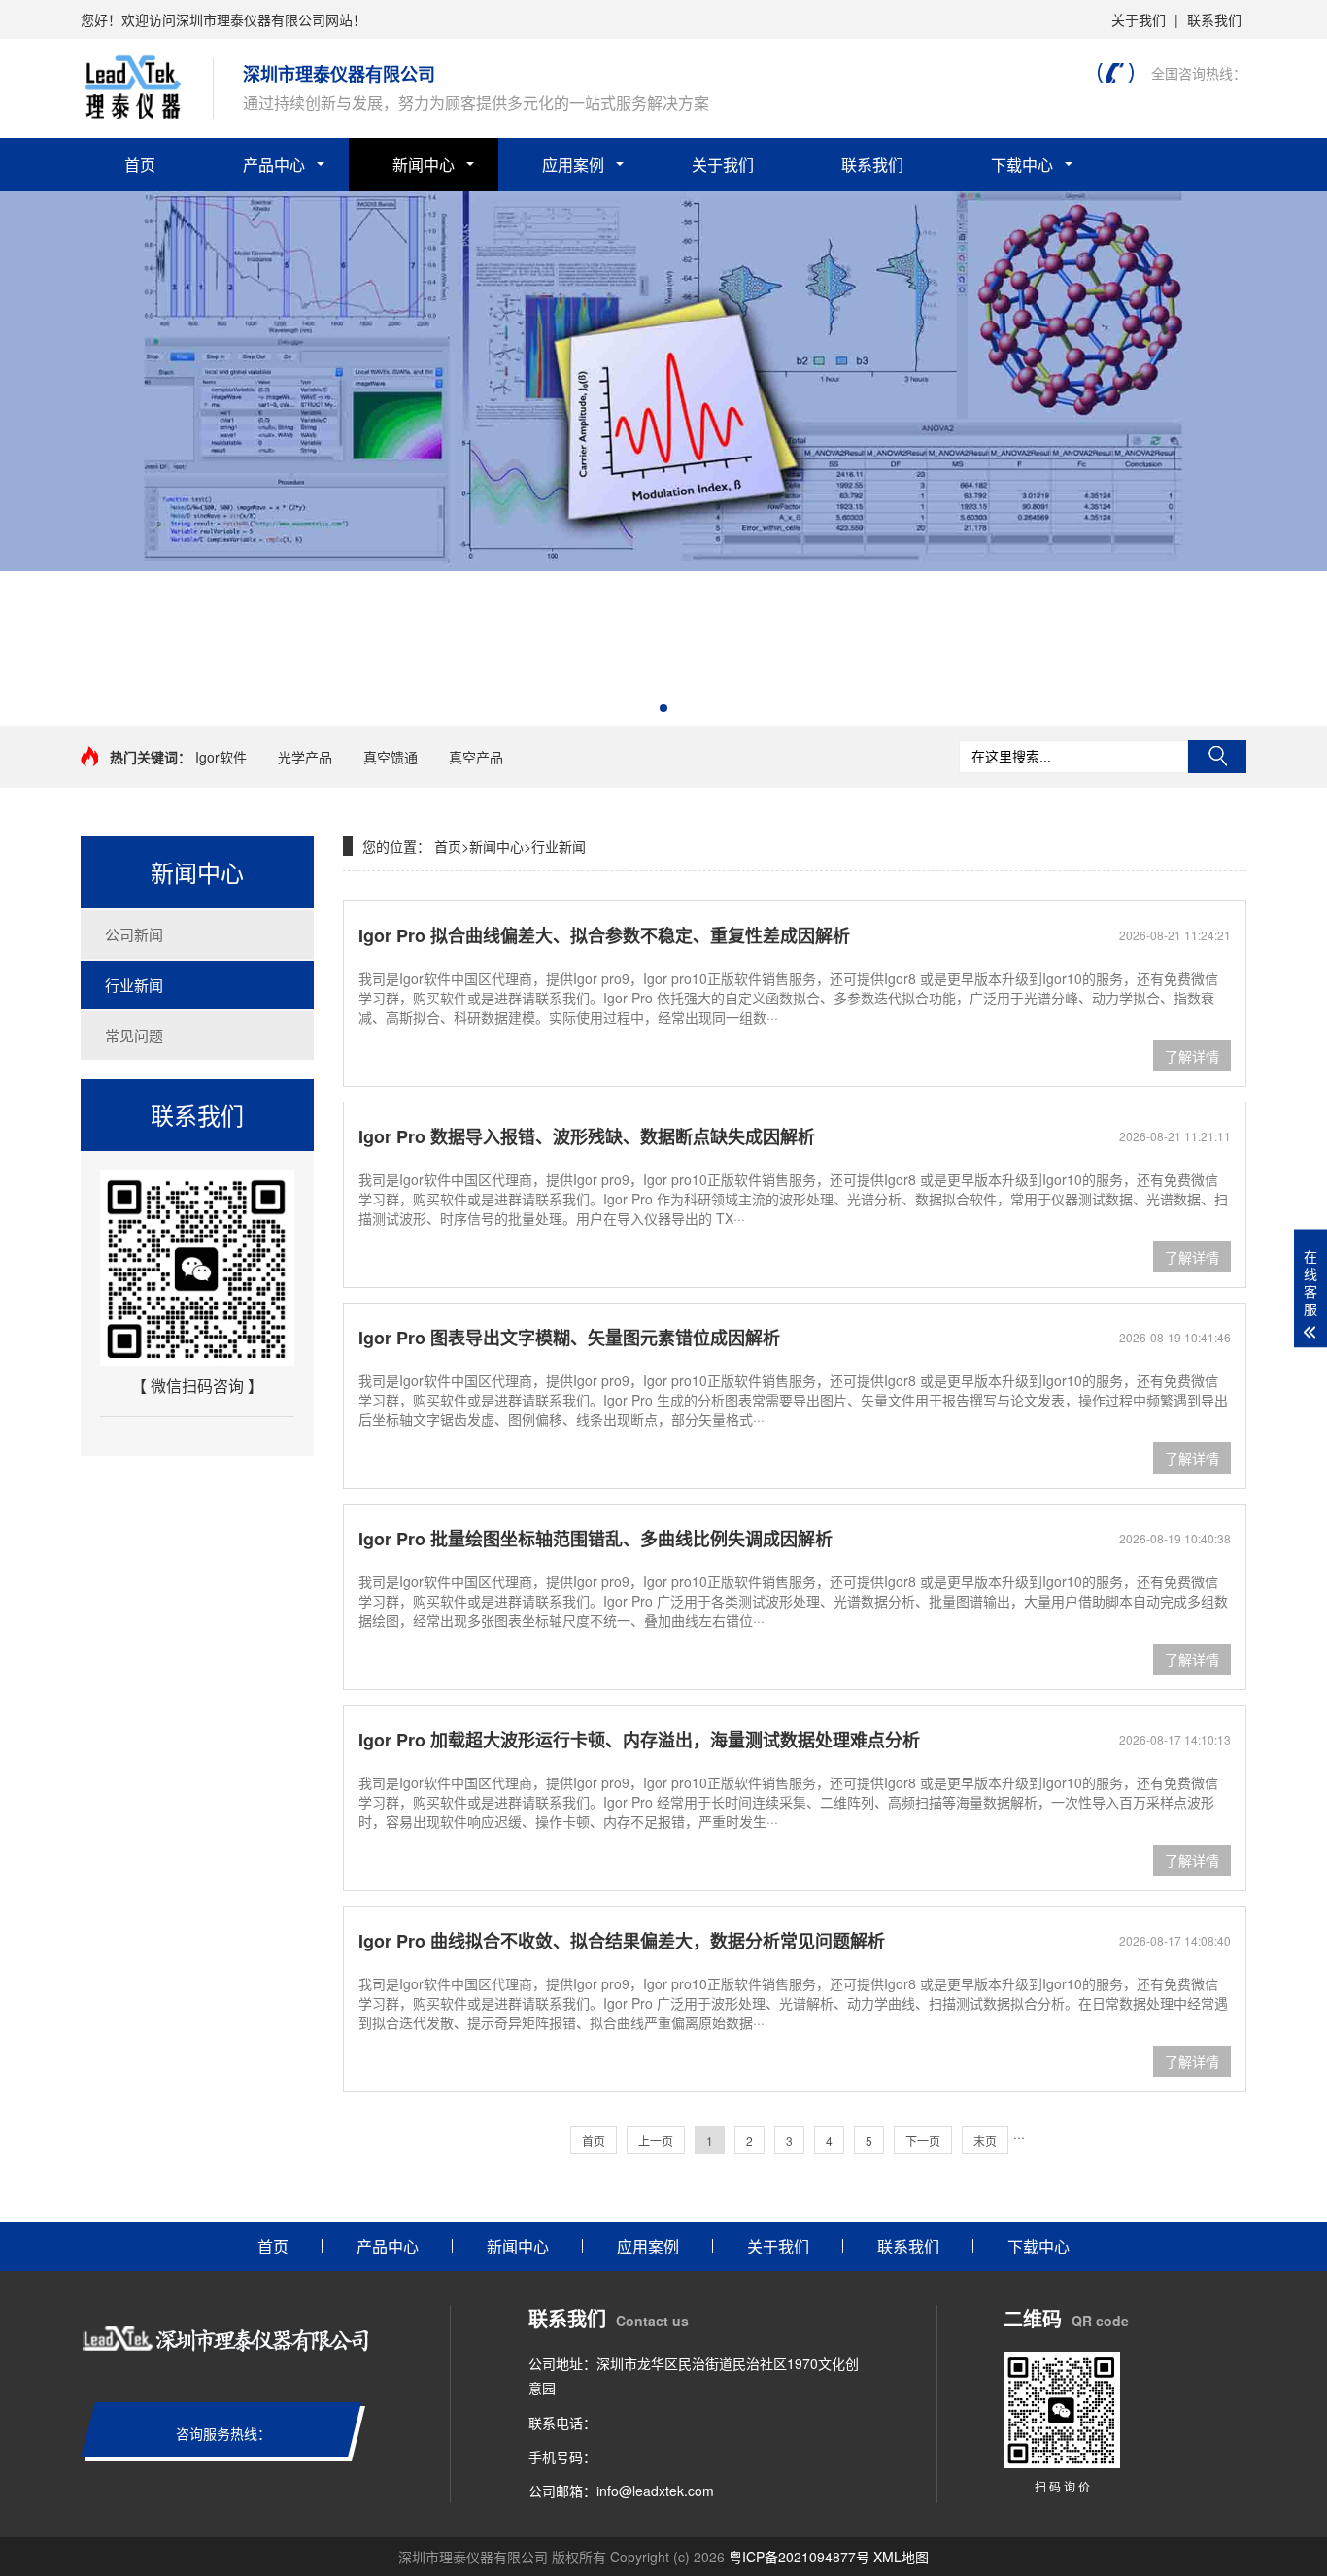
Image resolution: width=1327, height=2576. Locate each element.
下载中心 (1022, 165)
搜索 (1217, 757)
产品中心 (274, 165)
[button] (663, 708)
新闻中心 (424, 165)
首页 (140, 165)
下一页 (923, 2140)
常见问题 (134, 1035)
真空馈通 (391, 757)
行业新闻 (134, 984)
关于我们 (1139, 19)
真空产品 (476, 757)
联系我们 (1214, 19)
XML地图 (901, 2557)
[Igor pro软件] (663, 565)
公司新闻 (134, 934)
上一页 (656, 2140)
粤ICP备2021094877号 (799, 2557)
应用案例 (573, 165)
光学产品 (305, 757)
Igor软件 (221, 757)
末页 (985, 2140)
